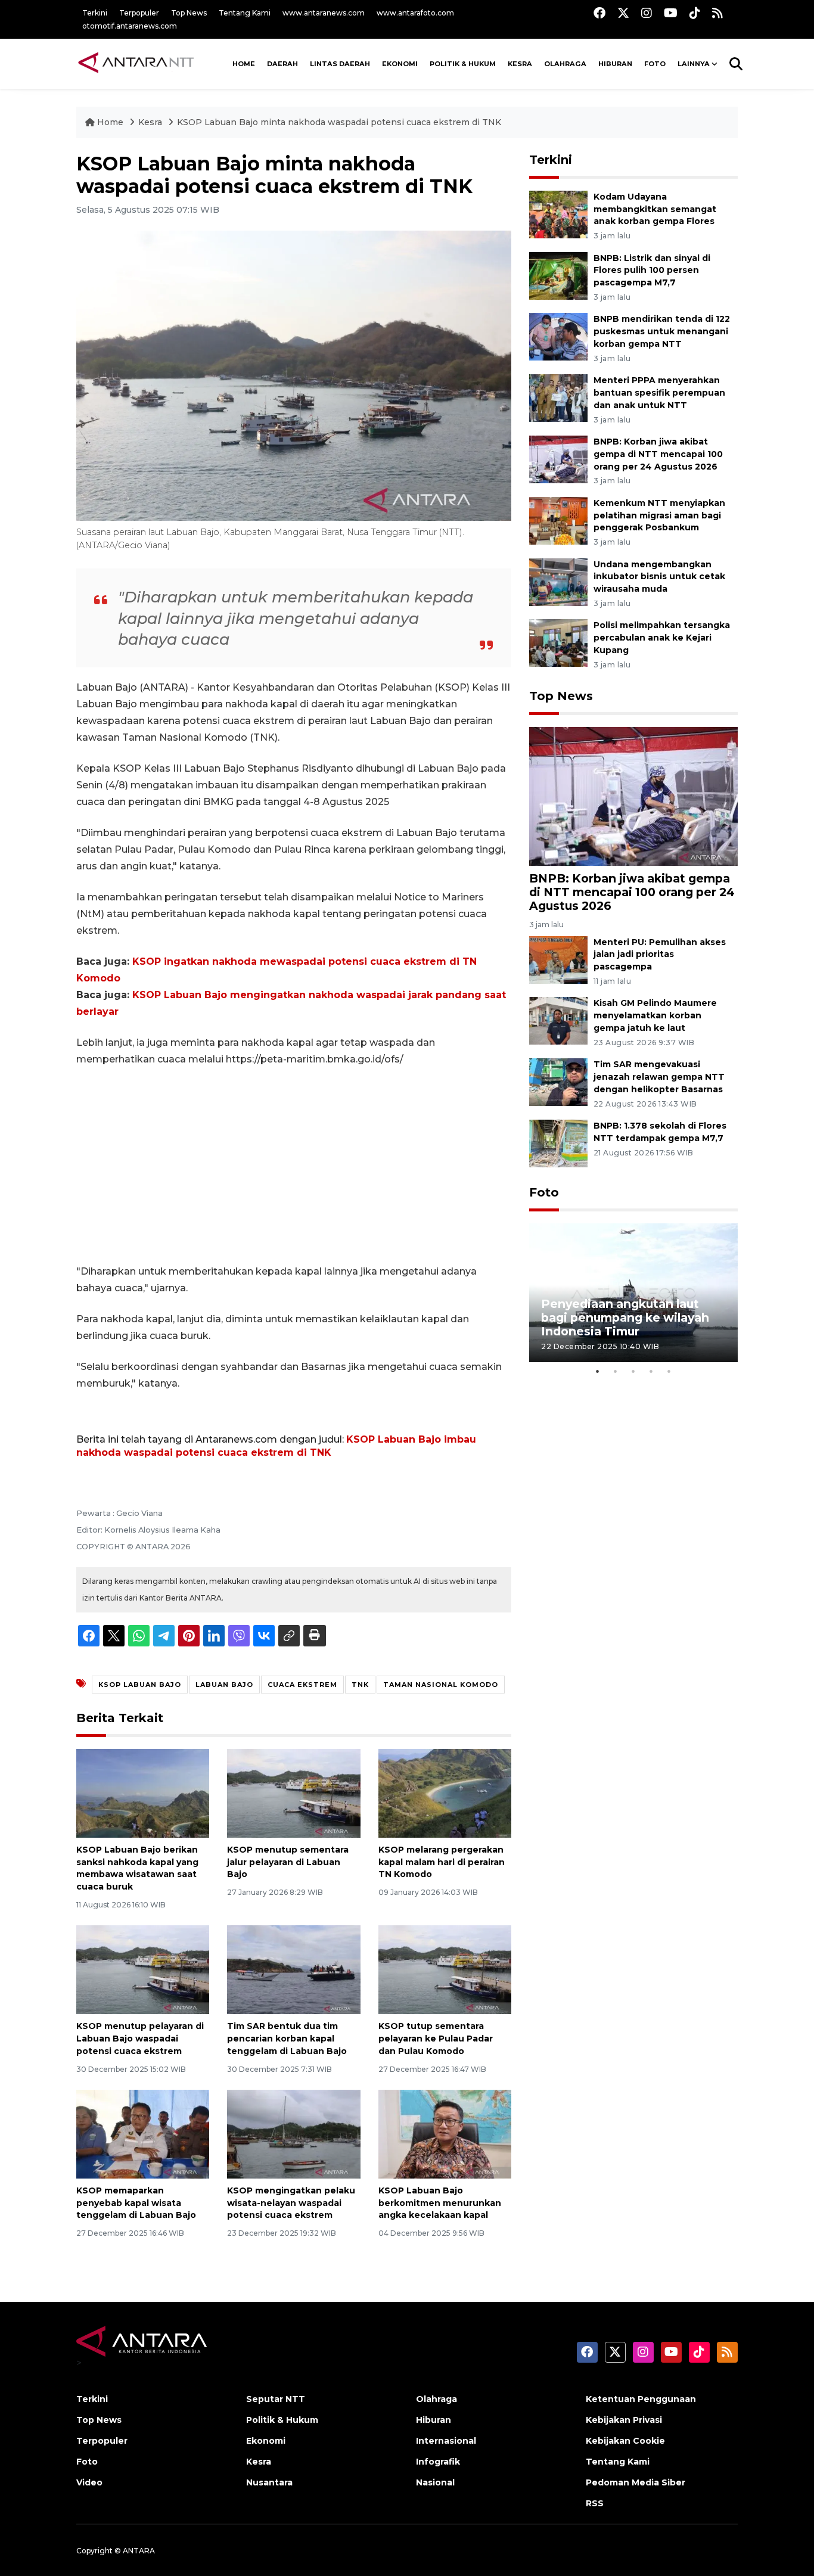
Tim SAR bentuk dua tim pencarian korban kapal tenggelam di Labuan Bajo (287, 2039)
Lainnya (694, 64)
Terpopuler (139, 13)
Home (110, 122)
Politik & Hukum (463, 64)
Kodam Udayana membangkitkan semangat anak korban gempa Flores (655, 209)
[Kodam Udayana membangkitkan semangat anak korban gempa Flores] (558, 214)
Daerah (282, 64)
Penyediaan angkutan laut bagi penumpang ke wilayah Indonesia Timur (625, 1317)
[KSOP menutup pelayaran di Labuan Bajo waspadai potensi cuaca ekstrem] (143, 1969)
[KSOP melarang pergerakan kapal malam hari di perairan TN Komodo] (445, 1793)
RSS (595, 2503)
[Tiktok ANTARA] (695, 13)
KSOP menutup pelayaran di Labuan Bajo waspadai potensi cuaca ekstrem (140, 2039)
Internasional (446, 2441)
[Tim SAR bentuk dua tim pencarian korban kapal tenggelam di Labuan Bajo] (293, 1969)
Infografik (438, 2462)
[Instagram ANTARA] (647, 13)
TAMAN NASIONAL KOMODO (441, 1685)
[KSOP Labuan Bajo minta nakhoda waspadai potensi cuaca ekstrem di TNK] (633, 796)
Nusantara (269, 2482)
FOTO (655, 64)
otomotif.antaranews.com (130, 26)
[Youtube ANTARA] (671, 13)
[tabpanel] (633, 1293)
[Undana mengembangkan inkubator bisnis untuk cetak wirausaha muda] (558, 581)
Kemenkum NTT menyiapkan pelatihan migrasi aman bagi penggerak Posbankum (659, 515)
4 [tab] (651, 1371)
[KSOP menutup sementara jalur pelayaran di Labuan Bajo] (293, 1793)
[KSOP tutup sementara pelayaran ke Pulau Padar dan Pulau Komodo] (445, 1969)
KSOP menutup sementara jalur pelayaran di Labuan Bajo (288, 1862)
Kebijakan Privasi (624, 2420)
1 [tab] (598, 1371)
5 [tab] (669, 1371)
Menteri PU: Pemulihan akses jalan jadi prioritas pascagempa (660, 955)
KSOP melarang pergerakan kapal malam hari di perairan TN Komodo (442, 1862)
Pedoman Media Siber (636, 2482)
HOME (244, 64)
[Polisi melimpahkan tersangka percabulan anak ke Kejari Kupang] (558, 643)
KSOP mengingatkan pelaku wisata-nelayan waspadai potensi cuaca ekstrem (291, 2203)
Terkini (95, 13)
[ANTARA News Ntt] (136, 64)
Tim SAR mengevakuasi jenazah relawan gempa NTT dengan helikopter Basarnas (659, 1077)
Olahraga (565, 64)
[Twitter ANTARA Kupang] (623, 13)
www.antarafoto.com (415, 13)
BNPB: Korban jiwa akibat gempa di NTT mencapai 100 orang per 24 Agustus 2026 (658, 454)
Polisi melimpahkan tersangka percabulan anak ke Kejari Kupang (662, 638)
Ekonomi (400, 64)
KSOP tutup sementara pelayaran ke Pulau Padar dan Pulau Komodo (436, 2039)
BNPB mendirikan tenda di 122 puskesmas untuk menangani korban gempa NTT (662, 331)
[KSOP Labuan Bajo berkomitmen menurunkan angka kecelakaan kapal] (445, 2134)
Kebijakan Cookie (625, 2441)
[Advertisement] (294, 1166)
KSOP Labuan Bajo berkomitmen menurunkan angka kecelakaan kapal (440, 2203)
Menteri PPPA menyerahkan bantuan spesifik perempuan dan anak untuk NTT (659, 393)
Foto (544, 1192)
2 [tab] (616, 1371)
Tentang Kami (245, 13)
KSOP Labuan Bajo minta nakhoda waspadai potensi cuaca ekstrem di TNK (339, 122)
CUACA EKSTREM (302, 1685)
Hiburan (615, 64)
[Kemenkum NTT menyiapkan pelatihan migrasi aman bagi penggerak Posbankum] (558, 520)
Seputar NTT (276, 2399)
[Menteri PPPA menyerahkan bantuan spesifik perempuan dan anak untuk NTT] (558, 397)
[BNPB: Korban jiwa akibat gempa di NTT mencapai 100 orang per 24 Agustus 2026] (558, 459)
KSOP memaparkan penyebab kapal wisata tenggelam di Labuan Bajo (136, 2203)
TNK (360, 1685)
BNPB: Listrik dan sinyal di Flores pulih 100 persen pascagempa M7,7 (652, 271)
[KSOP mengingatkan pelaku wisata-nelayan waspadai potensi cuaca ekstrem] (293, 2134)
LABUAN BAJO (224, 1685)
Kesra (520, 64)
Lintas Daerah (340, 64)
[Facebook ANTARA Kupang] (599, 13)
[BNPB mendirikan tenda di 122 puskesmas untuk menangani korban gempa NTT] (558, 336)
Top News (189, 13)
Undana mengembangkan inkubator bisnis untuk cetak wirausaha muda (659, 577)
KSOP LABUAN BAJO (140, 1685)
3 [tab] (633, 1371)
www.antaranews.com (324, 13)
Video (89, 2482)
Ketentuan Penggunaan (641, 2399)
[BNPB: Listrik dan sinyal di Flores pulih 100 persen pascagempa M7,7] (558, 275)
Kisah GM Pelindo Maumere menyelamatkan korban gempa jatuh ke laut (655, 1015)
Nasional (435, 2482)
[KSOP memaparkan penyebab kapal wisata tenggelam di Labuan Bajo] (143, 2134)
